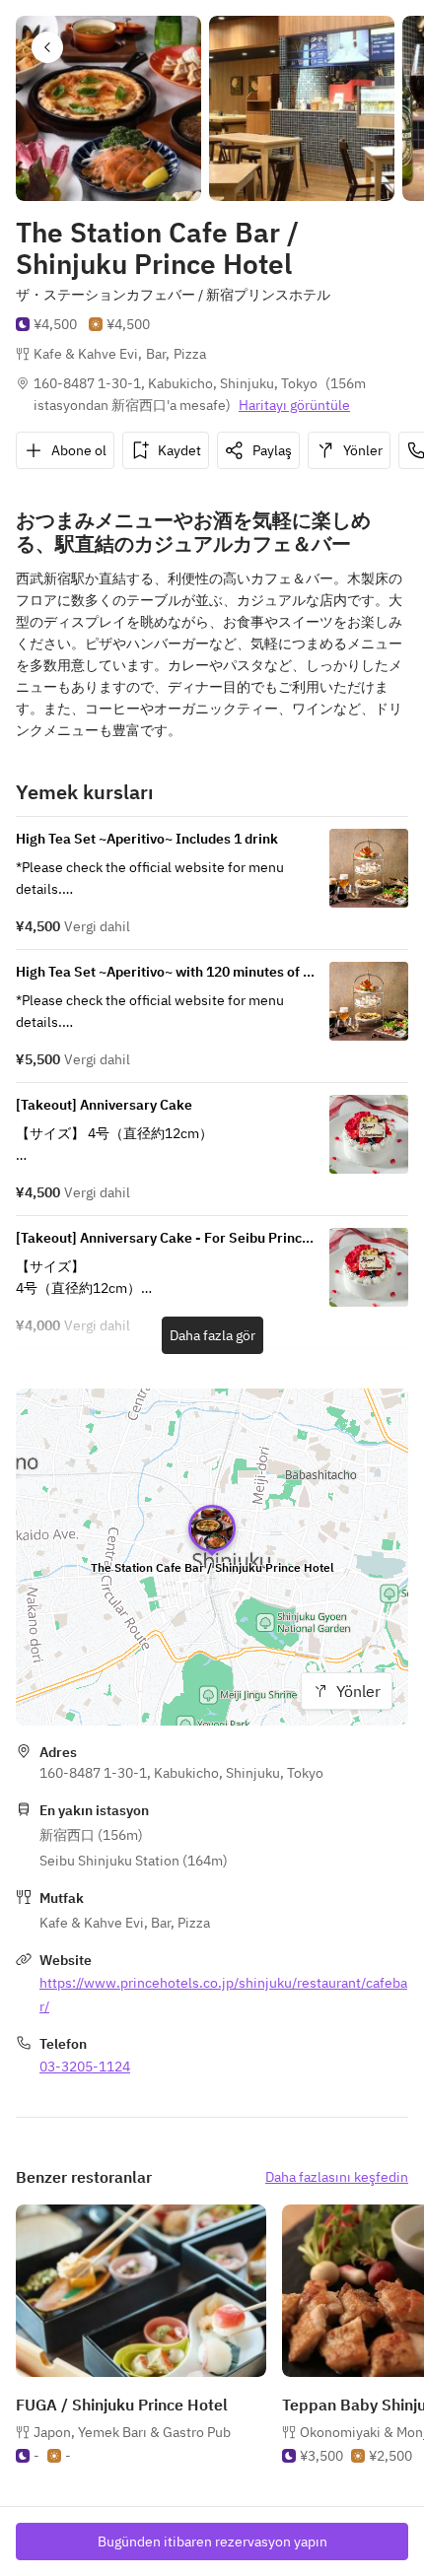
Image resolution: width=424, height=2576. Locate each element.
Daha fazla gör (212, 1335)
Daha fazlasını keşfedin (337, 2177)
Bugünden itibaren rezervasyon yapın (212, 2542)
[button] (47, 47)
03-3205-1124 (85, 2067)
